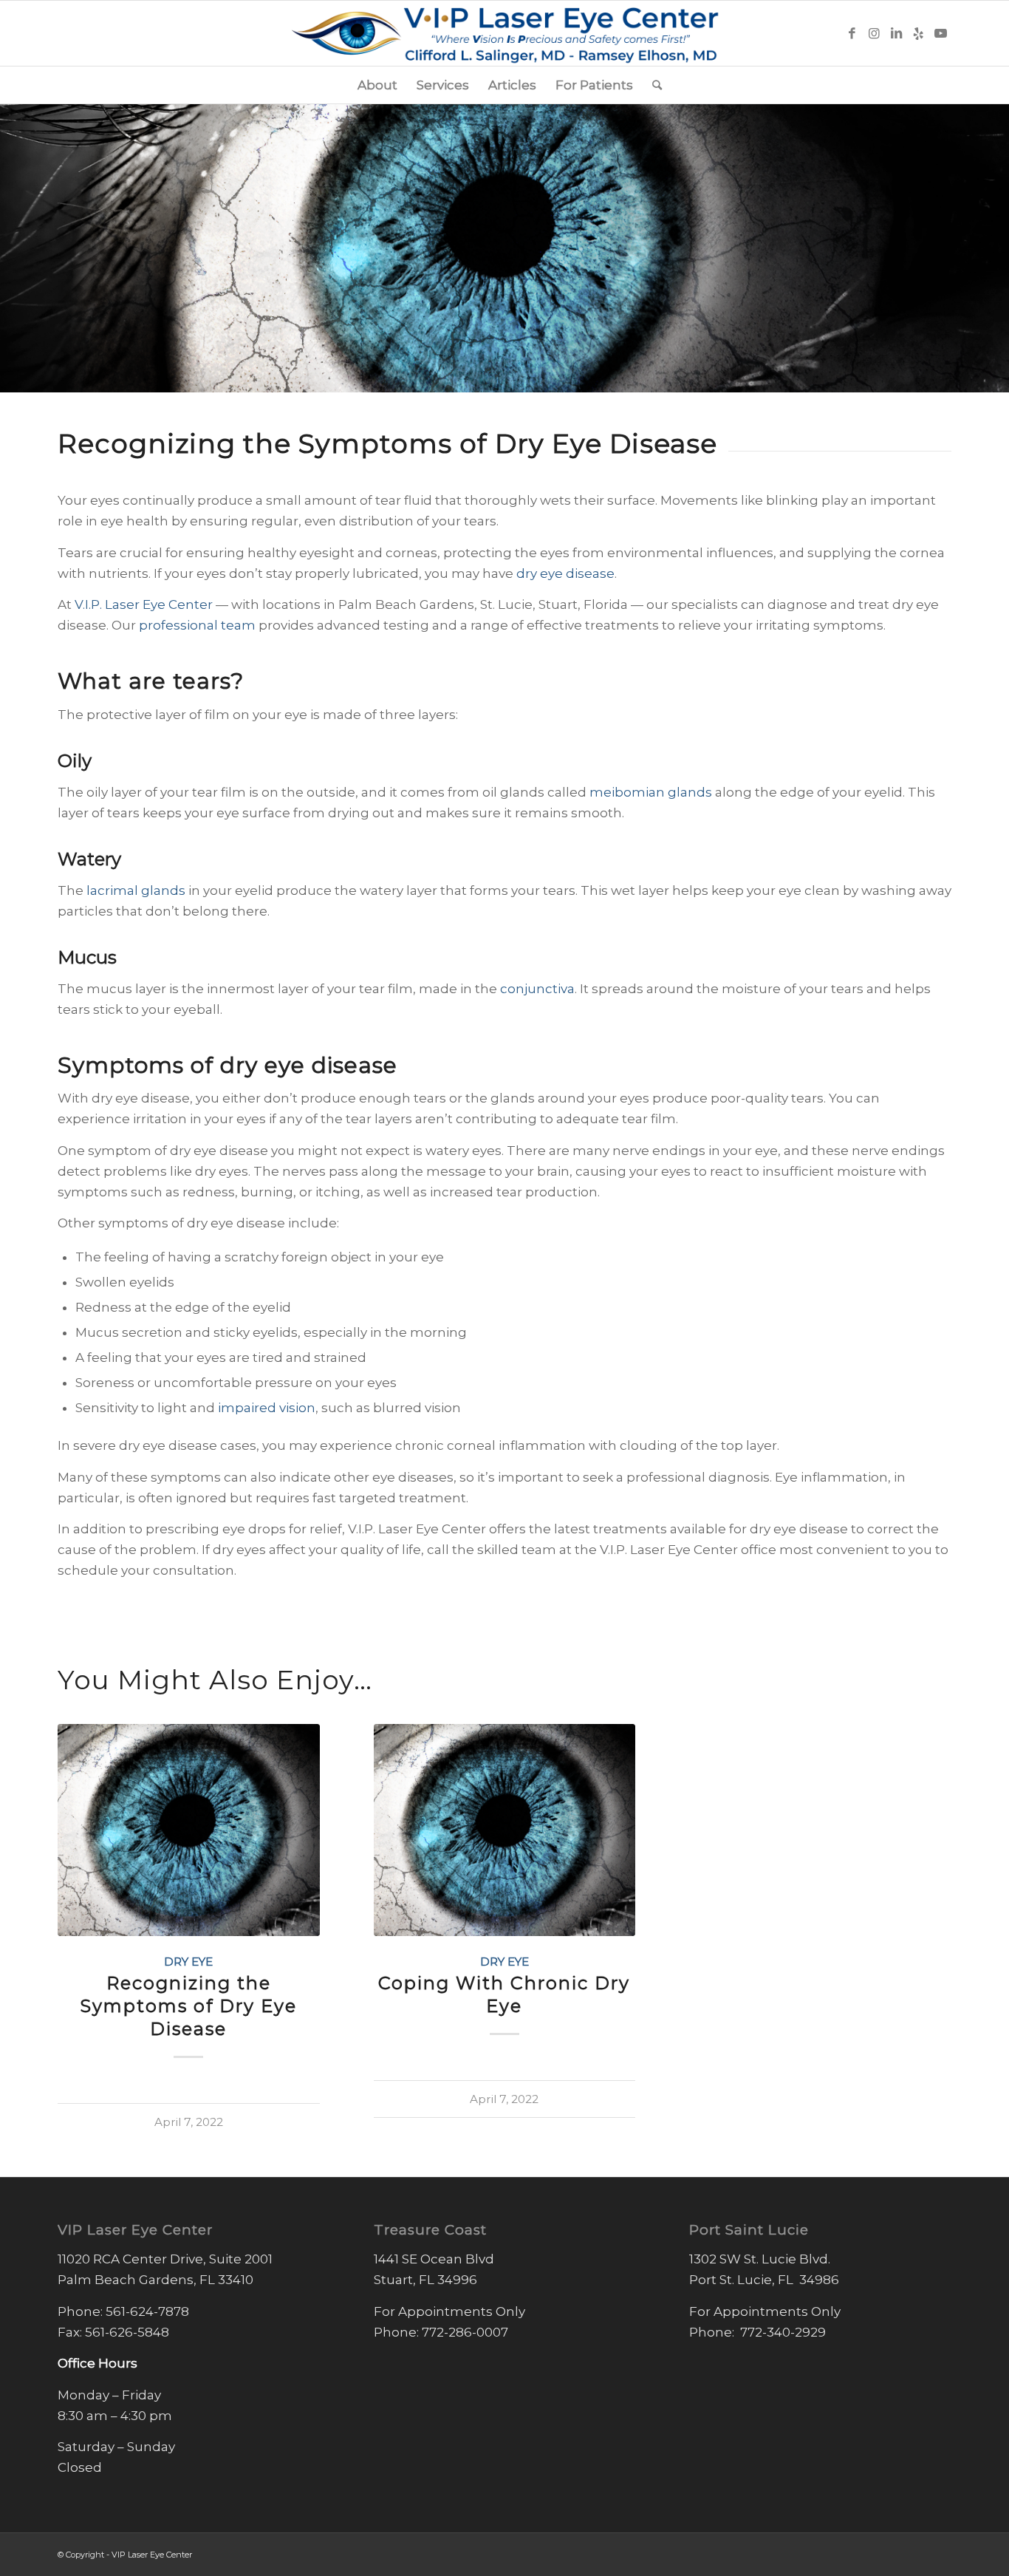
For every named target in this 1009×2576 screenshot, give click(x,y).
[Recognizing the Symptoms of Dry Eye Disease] (189, 1830)
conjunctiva (537, 989)
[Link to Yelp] (918, 33)
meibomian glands (651, 792)
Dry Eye (188, 1962)
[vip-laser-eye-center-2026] (504, 33)
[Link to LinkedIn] (896, 33)
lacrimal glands (136, 890)
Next (929, 1882)
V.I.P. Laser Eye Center (144, 604)
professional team (197, 625)
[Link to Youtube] (940, 33)
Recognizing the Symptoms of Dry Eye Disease (188, 2006)
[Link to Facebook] (852, 33)
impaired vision (267, 1408)
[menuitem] (377, 85)
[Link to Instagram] (874, 33)
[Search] (652, 85)
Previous (80, 1882)
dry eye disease (565, 573)
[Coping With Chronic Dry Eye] (505, 1830)
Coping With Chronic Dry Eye (504, 1994)
